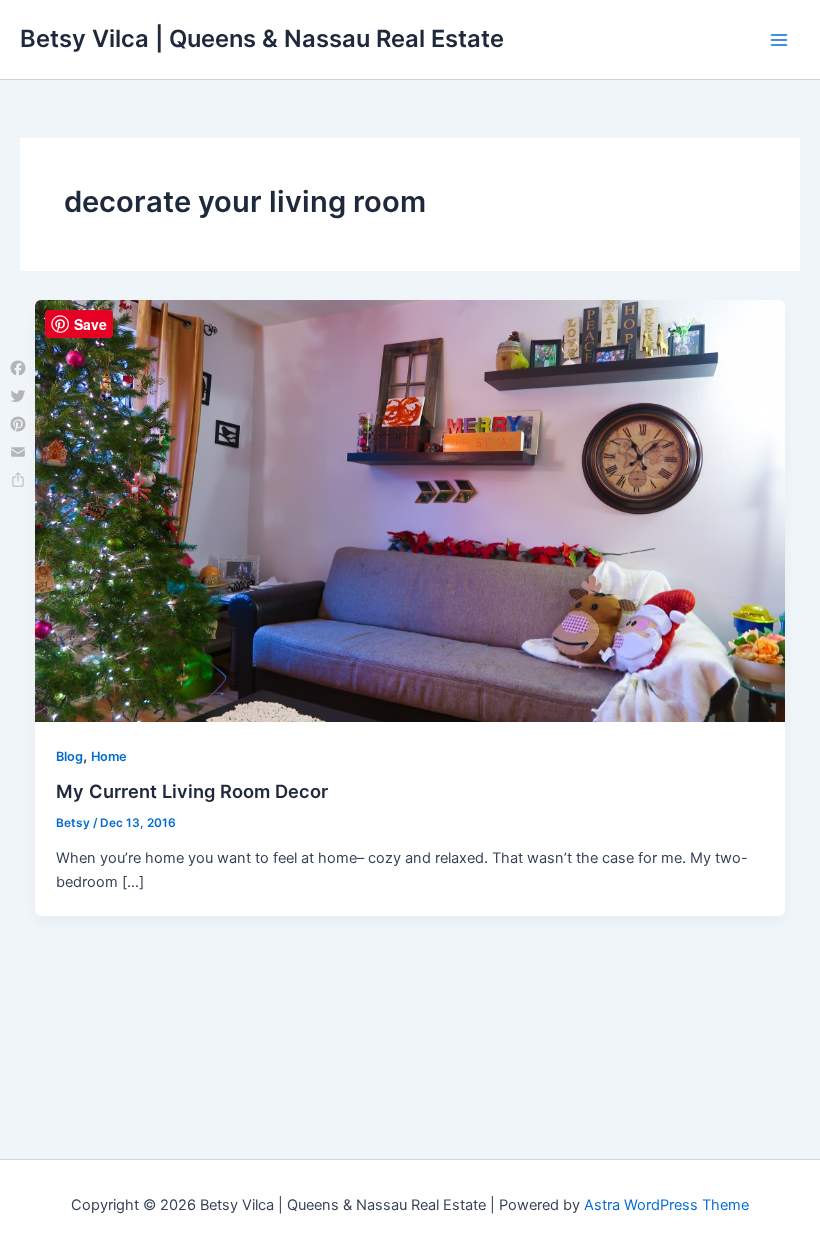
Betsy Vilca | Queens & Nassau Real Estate (262, 38)
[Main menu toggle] (779, 40)
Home (109, 756)
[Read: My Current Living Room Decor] (410, 510)
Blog (69, 756)
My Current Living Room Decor (192, 791)
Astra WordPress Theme (666, 1205)
